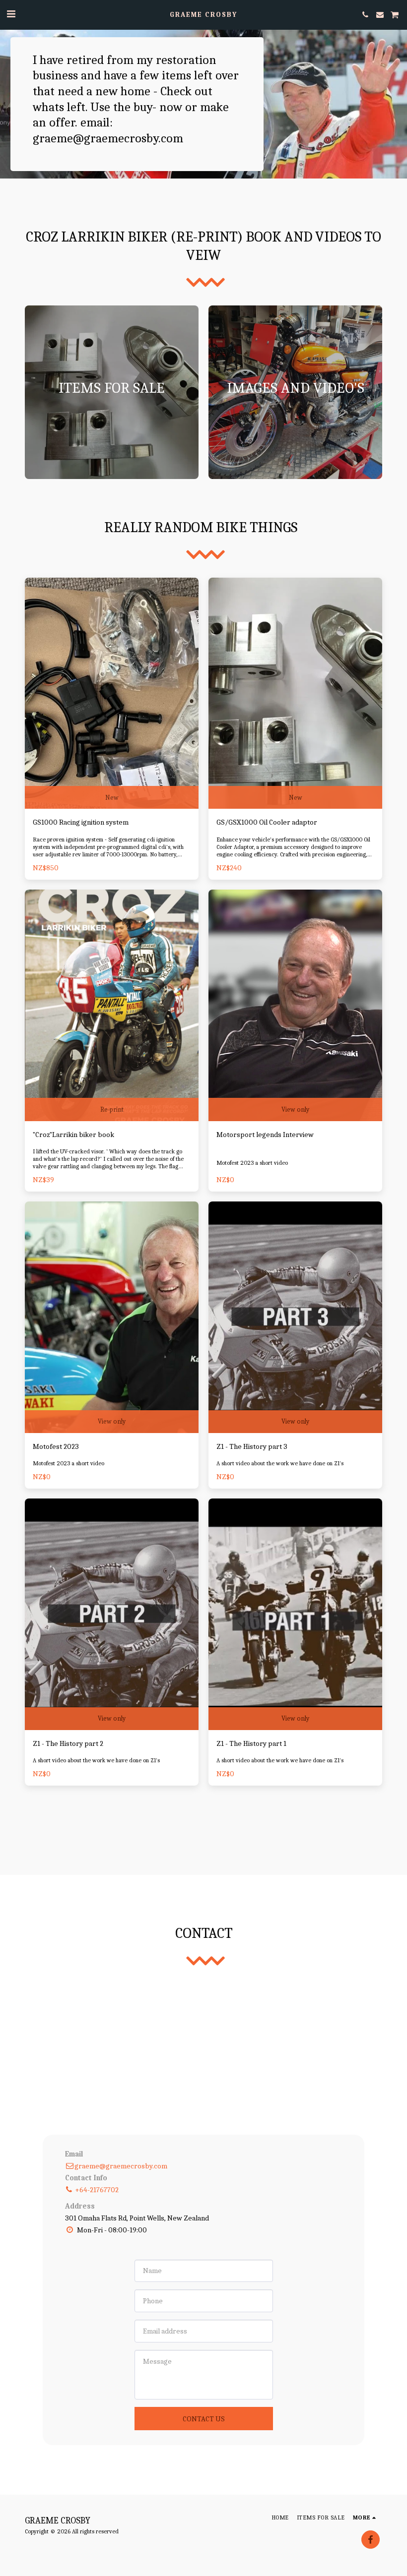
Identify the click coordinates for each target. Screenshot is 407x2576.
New (112, 798)
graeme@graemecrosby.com (121, 2166)
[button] (11, 14)
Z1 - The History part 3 (252, 1446)
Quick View (112, 765)
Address (80, 2206)
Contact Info (86, 2178)
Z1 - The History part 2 (68, 1743)
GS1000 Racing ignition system (81, 822)
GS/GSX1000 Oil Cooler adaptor (267, 822)
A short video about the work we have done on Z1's (280, 1463)
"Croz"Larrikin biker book (73, 1135)
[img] (112, 693)
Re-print (112, 1109)
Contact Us (204, 2419)
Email (74, 2154)
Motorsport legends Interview (265, 1135)
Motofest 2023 (56, 1446)
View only (296, 1109)
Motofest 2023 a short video (252, 1163)
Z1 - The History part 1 (251, 1743)
